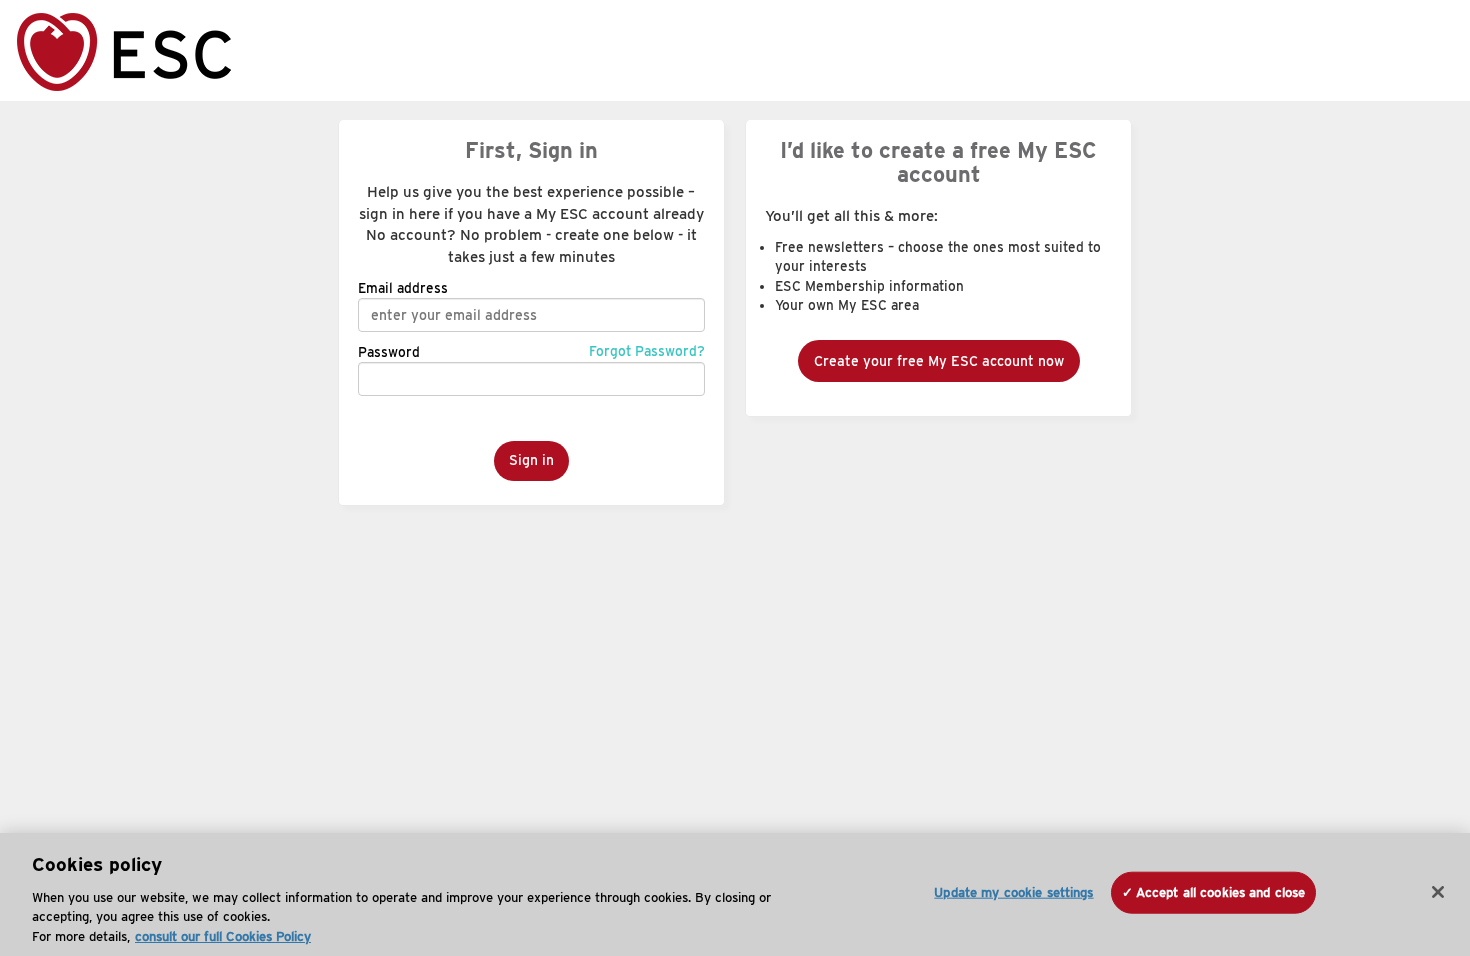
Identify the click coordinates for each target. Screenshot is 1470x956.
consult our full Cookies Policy (223, 935)
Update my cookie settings (1013, 892)
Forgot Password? (647, 351)
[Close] (1438, 892)
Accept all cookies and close (1221, 892)
